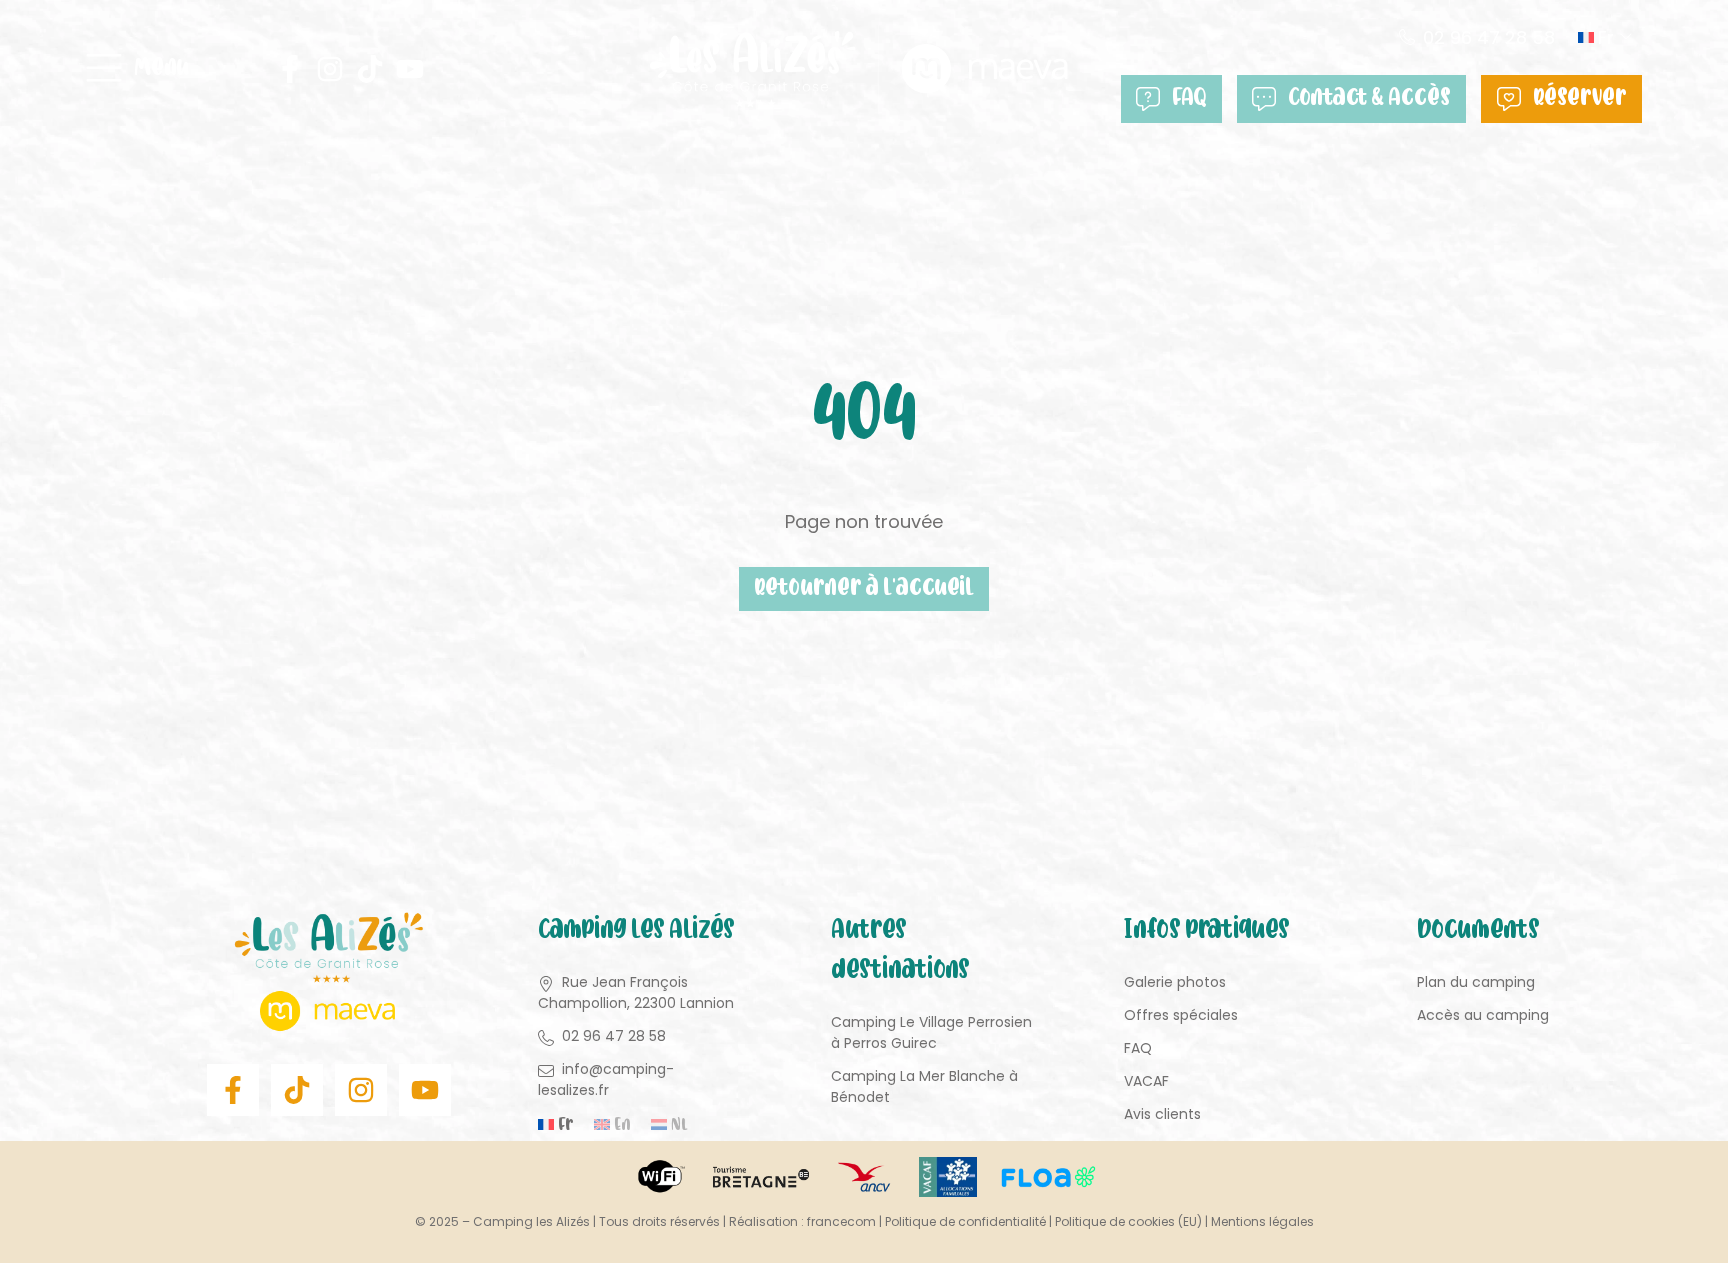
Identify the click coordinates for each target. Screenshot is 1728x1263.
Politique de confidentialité (965, 1221)
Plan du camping (1476, 982)
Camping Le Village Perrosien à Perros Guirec (931, 1032)
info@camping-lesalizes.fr (606, 1079)
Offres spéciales (1181, 1015)
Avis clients (1162, 1114)
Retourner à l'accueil (864, 589)
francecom (841, 1221)
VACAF (1146, 1081)
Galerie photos (1175, 982)
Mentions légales (1262, 1221)
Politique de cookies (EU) (1128, 1221)
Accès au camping (1483, 1015)
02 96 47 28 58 (1489, 37)
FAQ (1189, 99)
